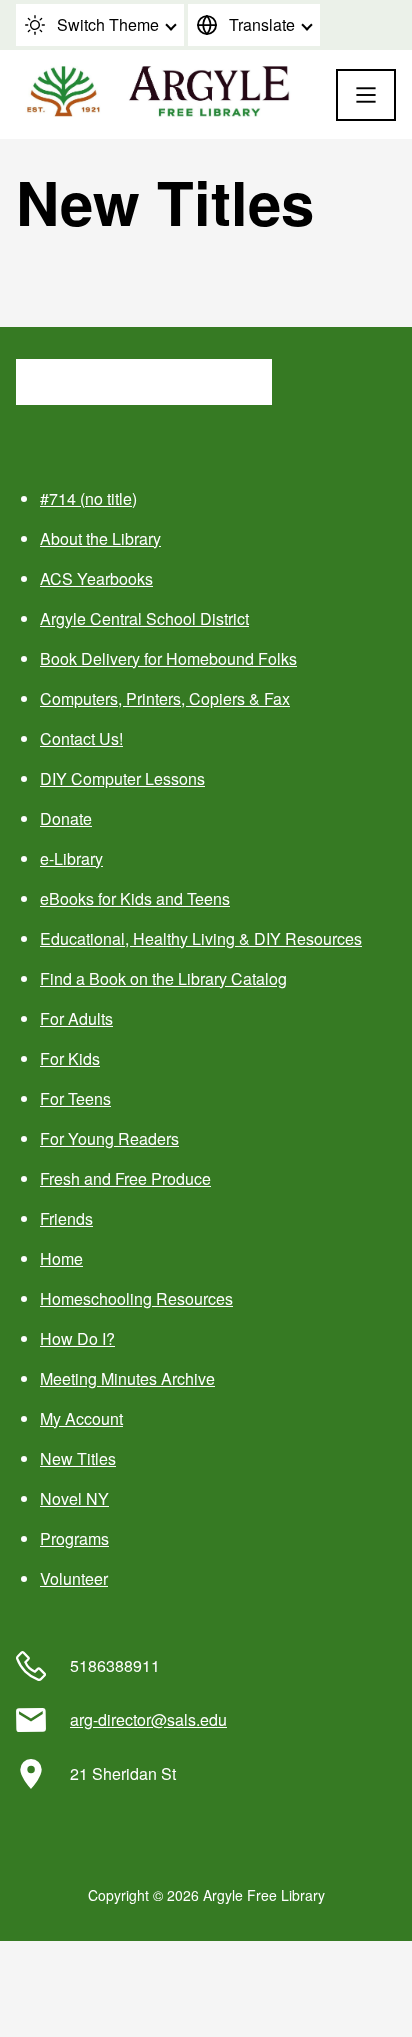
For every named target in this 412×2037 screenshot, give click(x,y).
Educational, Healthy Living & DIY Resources (201, 938)
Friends (66, 1218)
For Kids (70, 1058)
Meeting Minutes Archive (127, 1378)
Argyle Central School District (144, 618)
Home (61, 1258)
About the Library (100, 538)
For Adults (76, 1018)
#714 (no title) (88, 498)
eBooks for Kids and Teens (135, 898)
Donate (66, 818)
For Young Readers (109, 1138)
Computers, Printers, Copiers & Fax (165, 698)
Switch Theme (108, 24)
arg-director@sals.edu (148, 1719)
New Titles (78, 1458)
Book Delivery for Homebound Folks (168, 658)
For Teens (75, 1098)
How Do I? (77, 1338)
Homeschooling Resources (136, 1298)
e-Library (71, 858)
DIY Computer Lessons (122, 778)
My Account (81, 1418)
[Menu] (366, 95)
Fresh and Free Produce (125, 1178)
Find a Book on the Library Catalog (163, 978)
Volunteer (74, 1578)
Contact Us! (81, 738)
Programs (74, 1538)
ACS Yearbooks (96, 578)
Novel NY (74, 1498)
